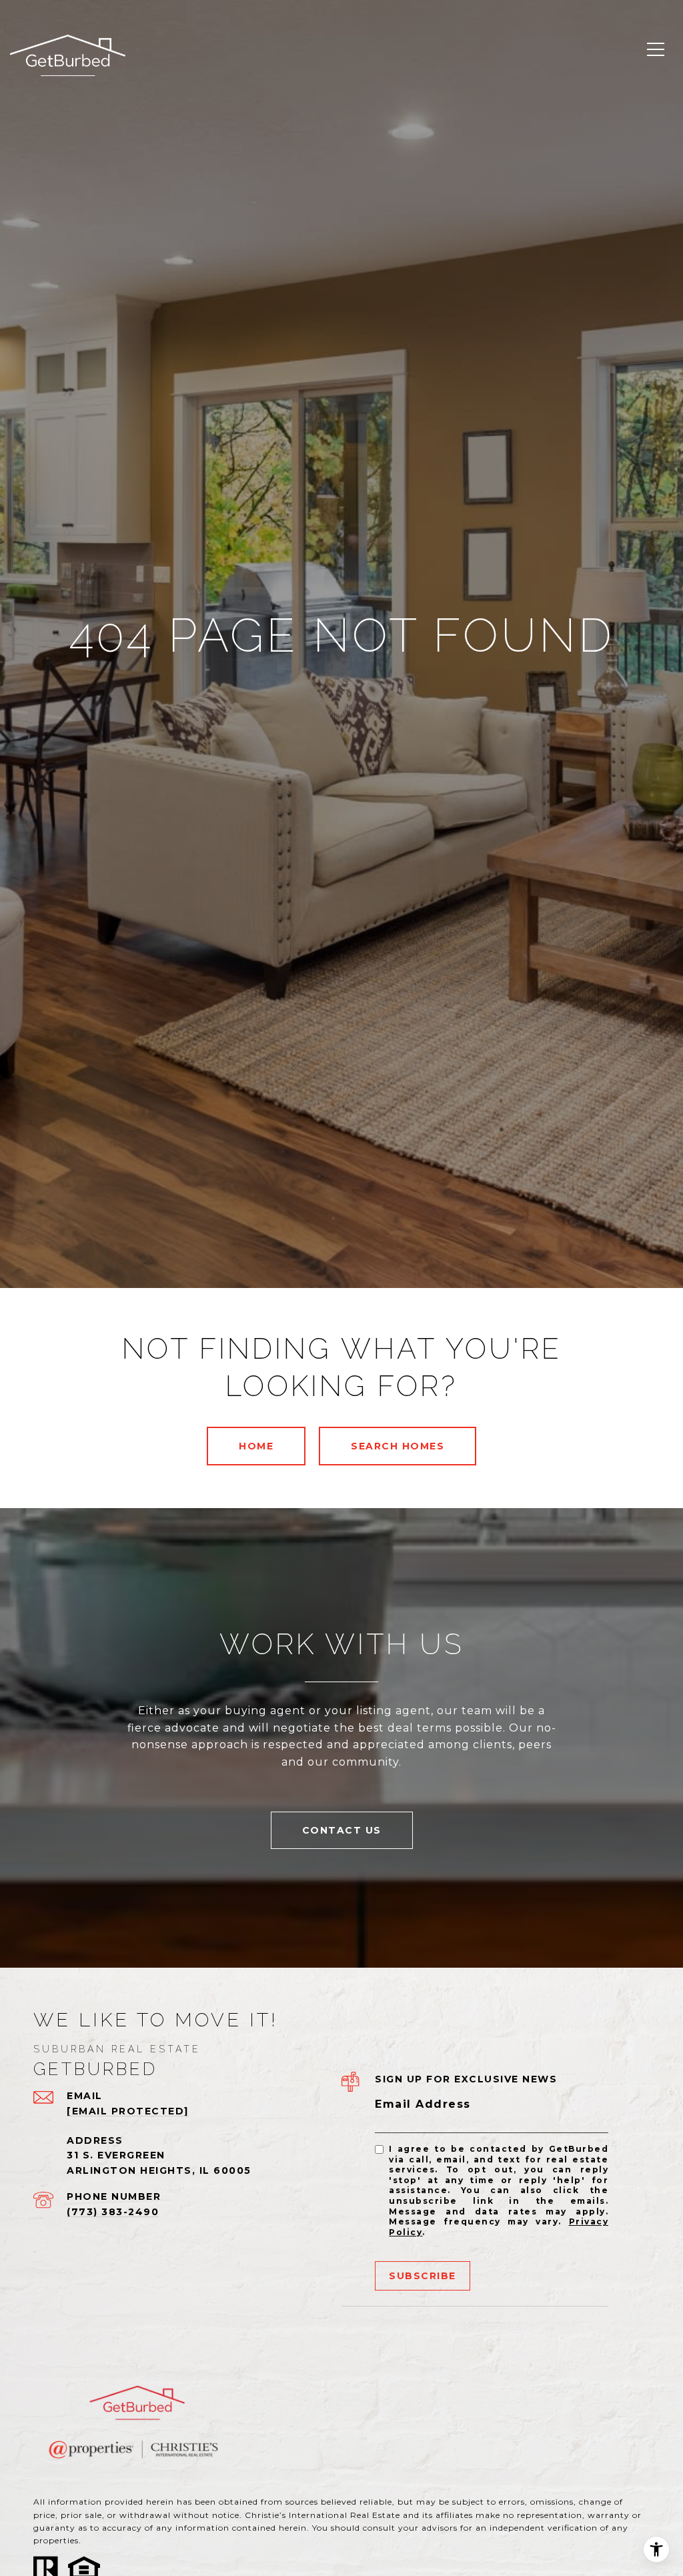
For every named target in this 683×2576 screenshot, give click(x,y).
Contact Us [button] (342, 1830)
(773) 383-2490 (113, 2212)
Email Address (423, 2104)
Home (256, 1446)
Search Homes (398, 1446)
